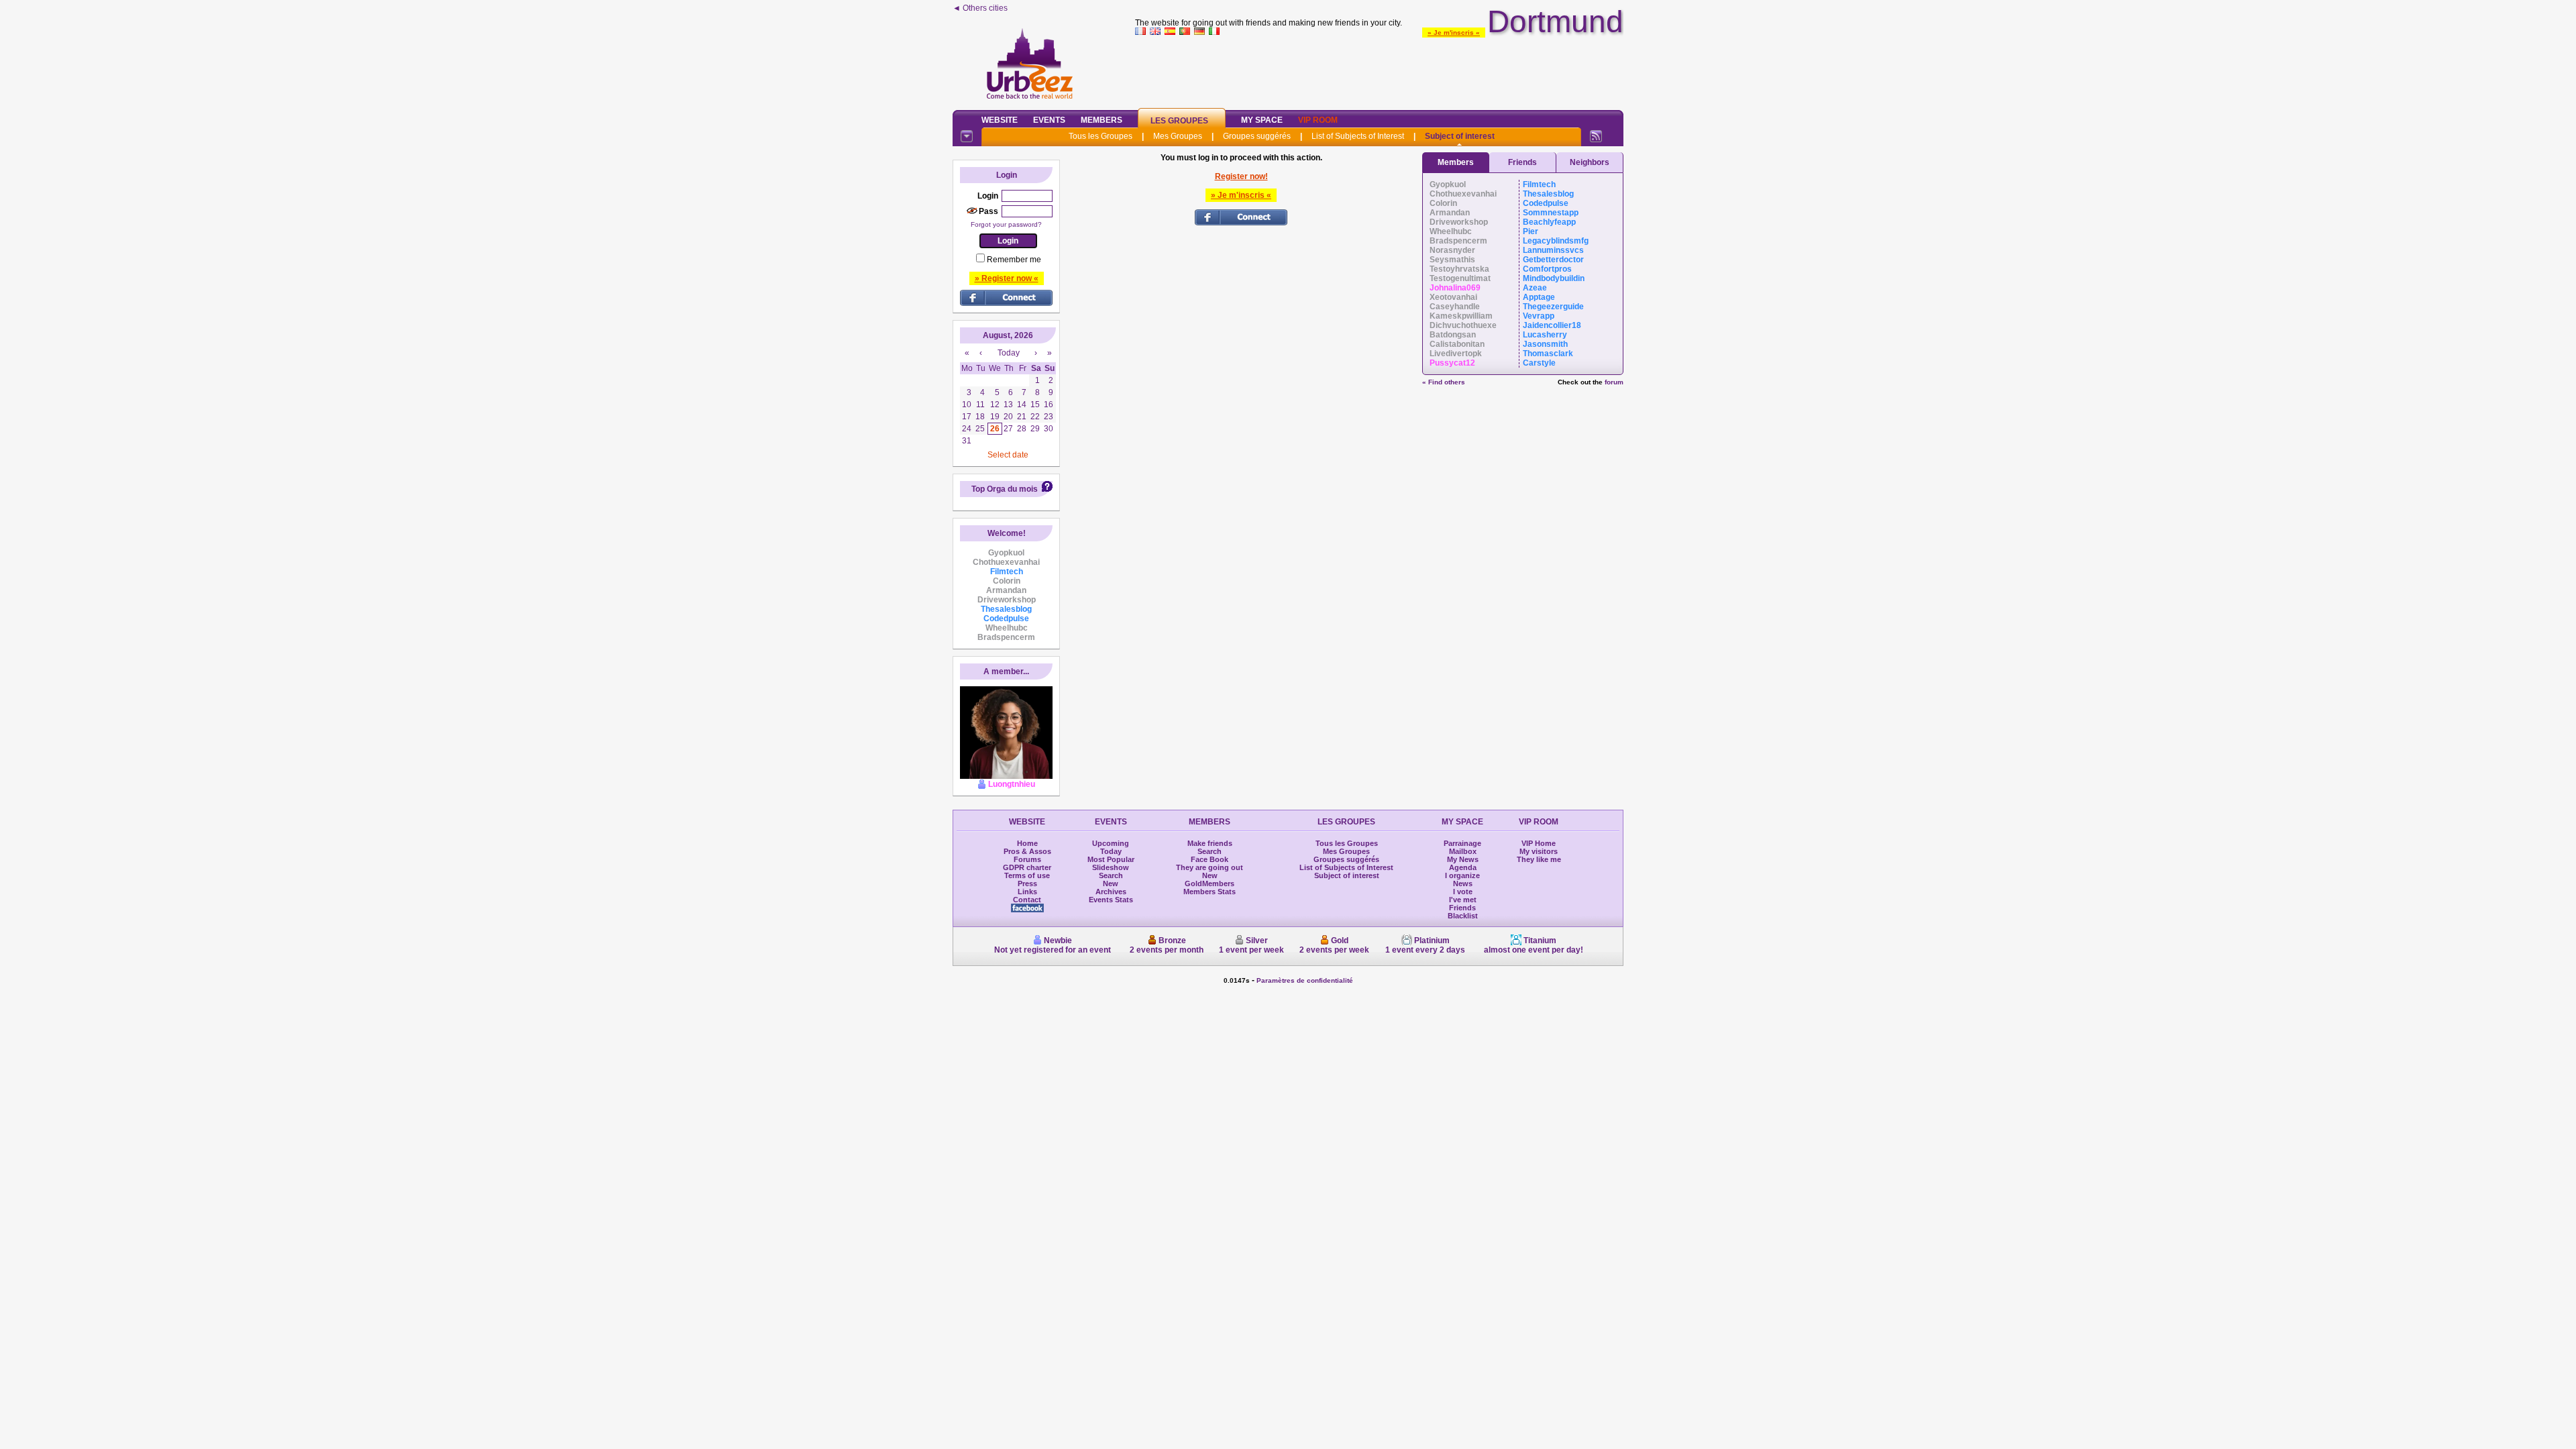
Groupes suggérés (1257, 136)
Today (1111, 851)
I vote (1463, 892)
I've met (1463, 900)
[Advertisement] (1379, 70)
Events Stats (1111, 900)
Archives (1111, 892)
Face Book (1210, 859)
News (1463, 883)
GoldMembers (1210, 883)
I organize (1462, 875)
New (1111, 883)
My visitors (1539, 851)
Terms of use (1027, 875)
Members (1102, 120)
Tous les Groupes (1101, 136)
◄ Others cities (980, 8)
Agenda (1463, 867)
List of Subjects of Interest (1358, 136)
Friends (1522, 162)
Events (1049, 120)
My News (1463, 859)
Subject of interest (1460, 136)
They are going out (1210, 867)
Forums (1027, 859)
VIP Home (1539, 843)
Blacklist (1463, 916)
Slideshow (1111, 867)
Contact (1027, 900)
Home (1027, 843)
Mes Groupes (1178, 136)
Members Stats (1210, 892)
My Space (1262, 120)
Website (1000, 120)
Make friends (1210, 843)
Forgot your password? (1006, 224)
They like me (1539, 859)
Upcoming (1111, 843)
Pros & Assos (1027, 851)
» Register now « (1007, 278)
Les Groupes (1179, 121)
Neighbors (1590, 162)
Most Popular (1111, 859)
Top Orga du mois (1005, 489)
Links (1027, 892)
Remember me (1014, 260)
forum (1614, 382)
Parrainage (1462, 843)
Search (1111, 875)
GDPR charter (1027, 867)
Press (1027, 883)
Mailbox (1463, 851)
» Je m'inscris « (1454, 33)
